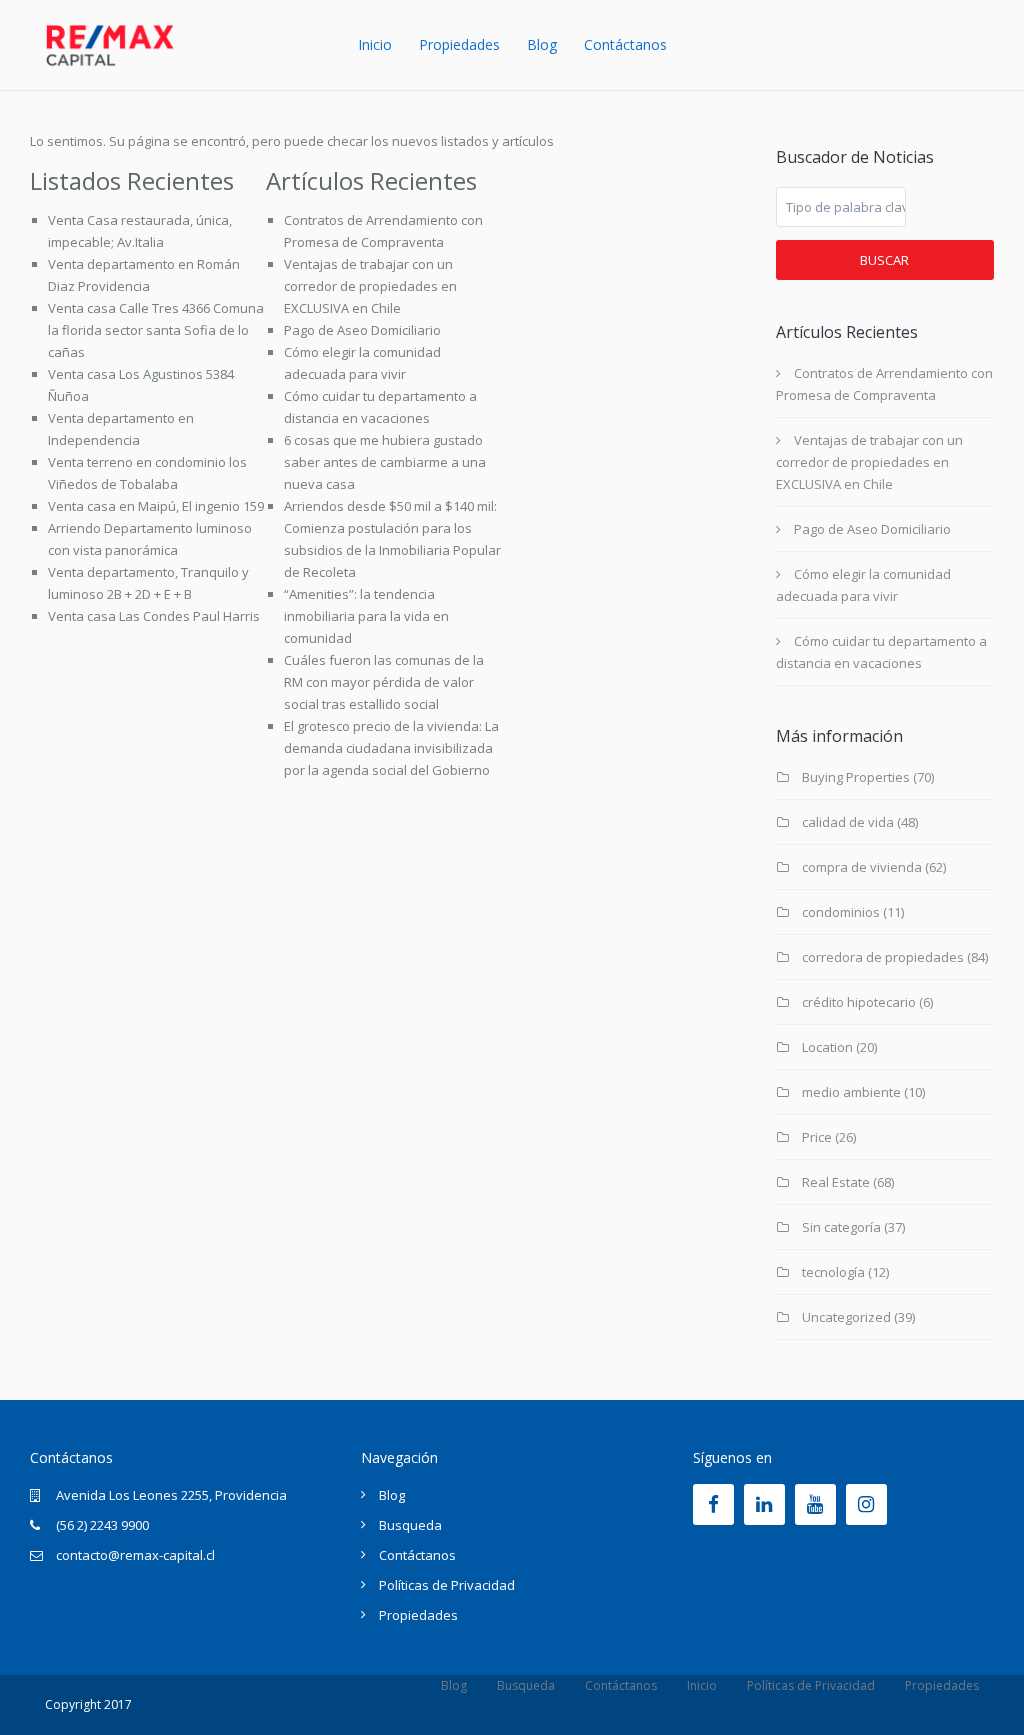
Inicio (375, 44)
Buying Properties (856, 777)
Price (817, 1137)
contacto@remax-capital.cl (135, 1555)
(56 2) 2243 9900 (102, 1525)
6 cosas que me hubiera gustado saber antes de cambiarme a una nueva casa (385, 462)
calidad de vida (848, 822)
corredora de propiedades (883, 957)
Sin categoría (841, 1227)
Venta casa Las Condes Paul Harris (154, 616)
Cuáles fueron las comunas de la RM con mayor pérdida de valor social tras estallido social (384, 682)
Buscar (884, 260)
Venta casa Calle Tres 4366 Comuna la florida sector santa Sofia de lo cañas (156, 330)
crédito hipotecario (859, 1002)
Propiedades (459, 44)
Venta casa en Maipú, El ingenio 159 (156, 506)
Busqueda (410, 1525)
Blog (542, 44)
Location (827, 1047)
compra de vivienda (862, 867)
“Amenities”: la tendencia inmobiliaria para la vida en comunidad (366, 616)
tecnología (833, 1272)
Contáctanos (625, 44)
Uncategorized (846, 1317)
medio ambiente (851, 1092)
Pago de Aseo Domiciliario (362, 330)
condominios (841, 912)
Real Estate (836, 1182)
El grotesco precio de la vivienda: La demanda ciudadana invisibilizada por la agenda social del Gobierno (391, 748)
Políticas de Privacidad (447, 1585)
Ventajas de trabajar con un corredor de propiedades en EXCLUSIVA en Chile (370, 286)
